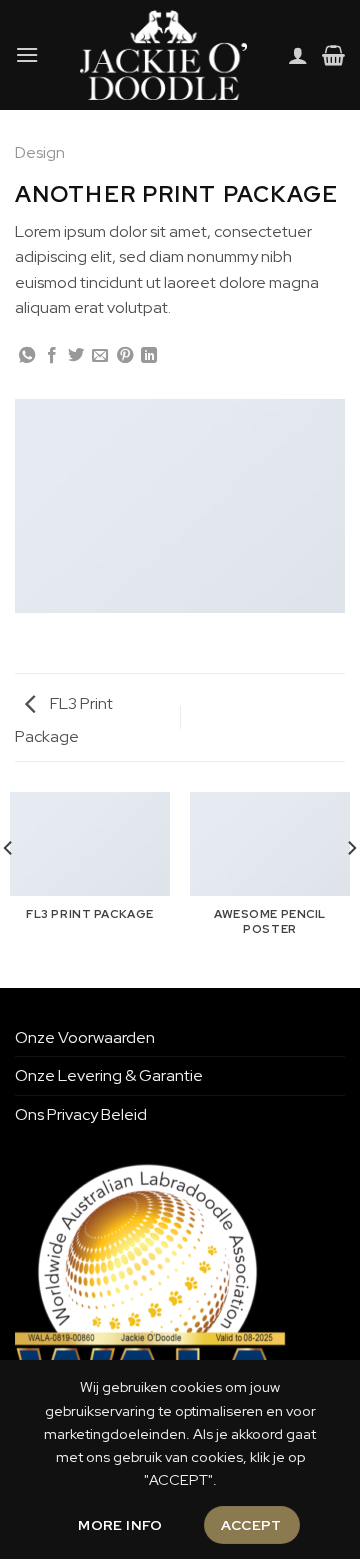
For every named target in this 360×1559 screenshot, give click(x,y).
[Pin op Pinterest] (125, 356)
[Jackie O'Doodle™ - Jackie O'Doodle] (163, 55)
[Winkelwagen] (333, 55)
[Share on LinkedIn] (149, 356)
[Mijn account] (298, 55)
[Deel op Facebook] (52, 356)
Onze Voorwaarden (85, 1037)
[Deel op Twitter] (76, 356)
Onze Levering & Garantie (109, 1075)
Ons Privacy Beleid (81, 1114)
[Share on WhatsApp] (27, 356)
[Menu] (27, 54)
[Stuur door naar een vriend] (100, 356)
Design (40, 152)
